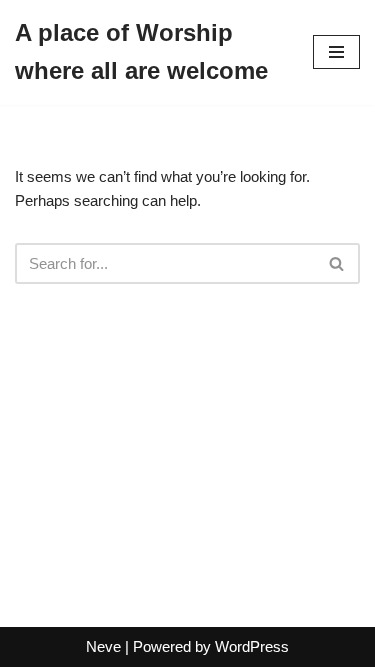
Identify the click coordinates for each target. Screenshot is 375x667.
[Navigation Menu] (336, 52)
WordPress (252, 646)
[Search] (337, 263)
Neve (103, 646)
